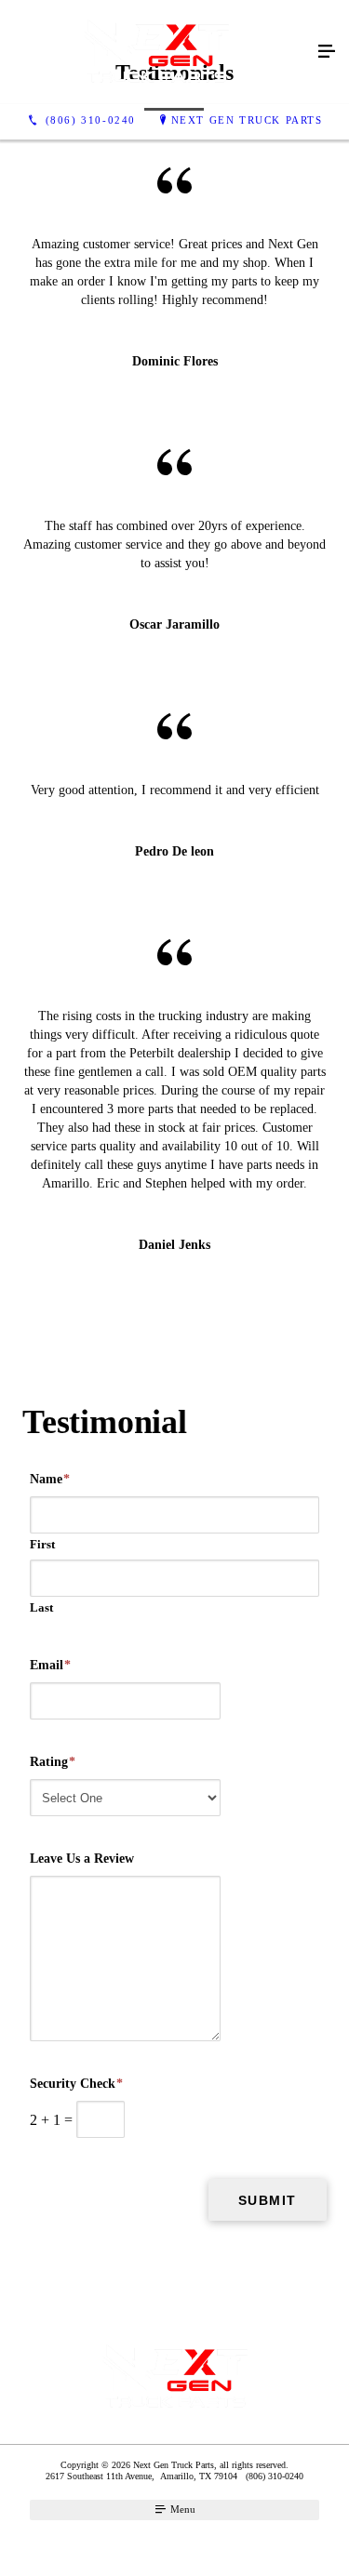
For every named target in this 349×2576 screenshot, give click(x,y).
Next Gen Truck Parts (247, 120)
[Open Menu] (327, 52)
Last (41, 1607)
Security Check (76, 2084)
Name (50, 1479)
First (42, 1544)
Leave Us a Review (82, 1859)
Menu (181, 2509)
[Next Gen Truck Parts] (156, 52)
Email (50, 1665)
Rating (53, 1762)
